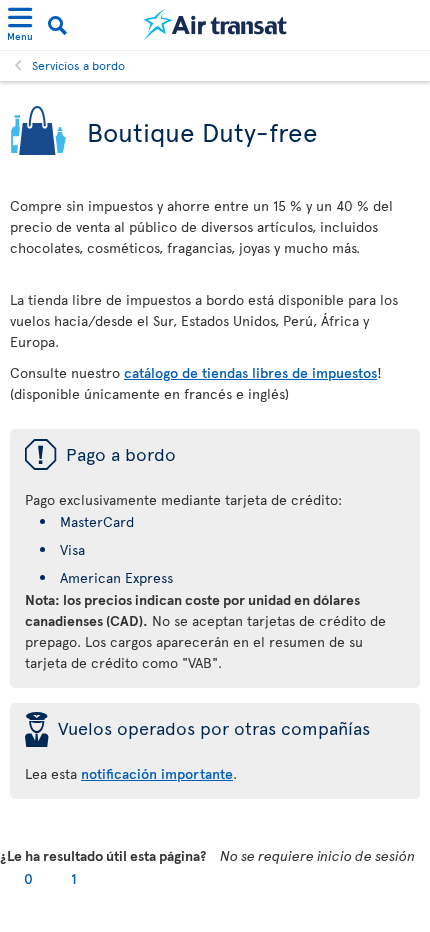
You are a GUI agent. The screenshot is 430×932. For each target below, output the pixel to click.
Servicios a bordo (78, 65)
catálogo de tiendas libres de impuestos (250, 372)
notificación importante (157, 773)
